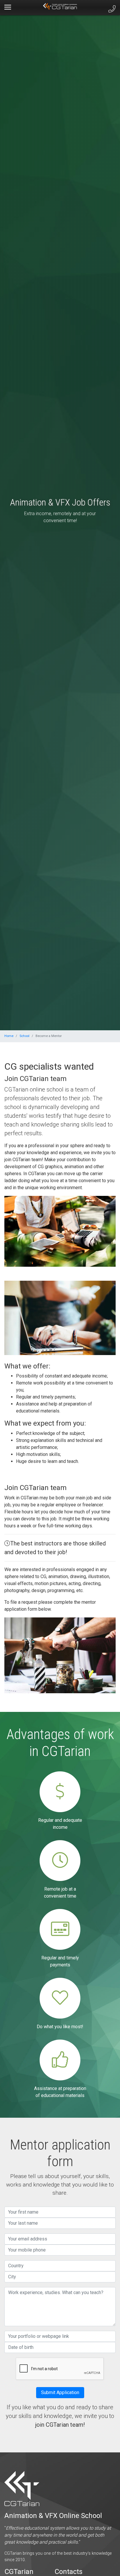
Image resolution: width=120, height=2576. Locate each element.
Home (9, 1036)
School (24, 1036)
